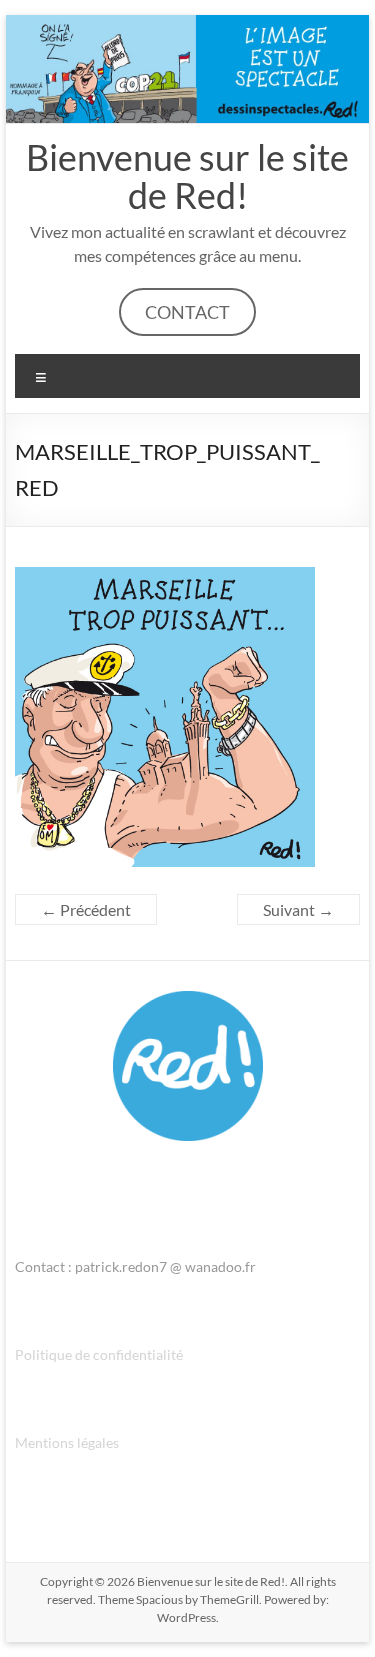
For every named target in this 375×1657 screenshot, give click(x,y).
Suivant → (298, 909)
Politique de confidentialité (99, 1354)
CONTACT (187, 312)
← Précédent (86, 909)
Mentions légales (67, 1442)
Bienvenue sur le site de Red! (187, 176)
